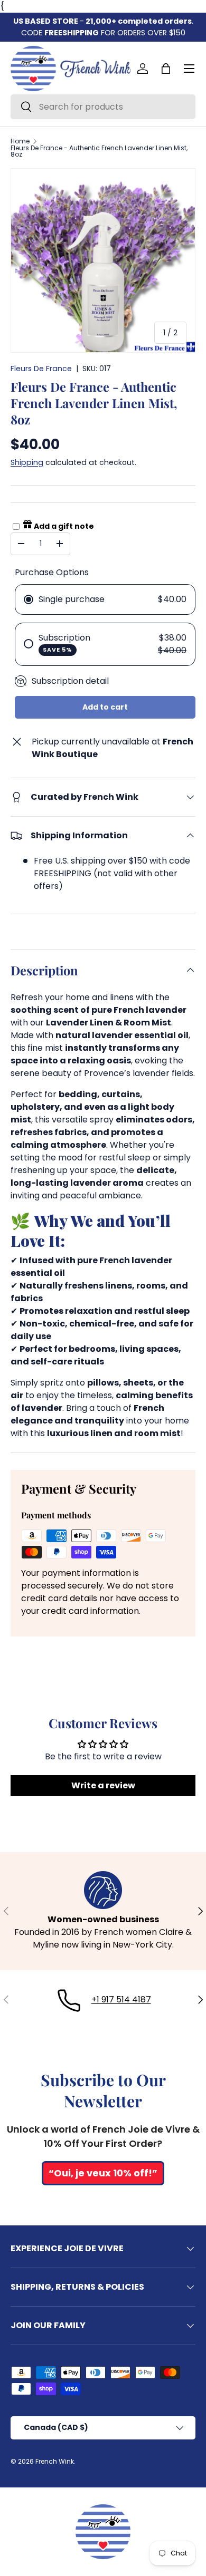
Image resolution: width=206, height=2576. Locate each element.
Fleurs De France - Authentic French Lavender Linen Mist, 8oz (99, 151)
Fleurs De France (41, 369)
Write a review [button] (103, 1785)
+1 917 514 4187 (121, 1999)
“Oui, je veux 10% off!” (103, 2173)
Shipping (27, 462)
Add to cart (105, 707)
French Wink (55, 2461)
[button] (166, 69)
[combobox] (103, 107)
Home (20, 141)
